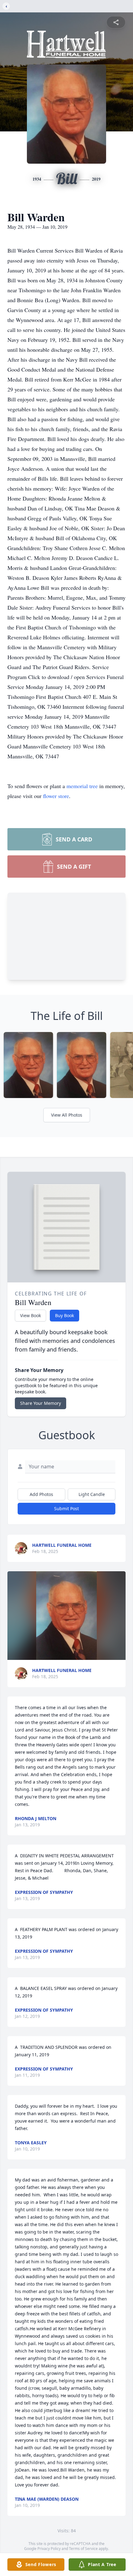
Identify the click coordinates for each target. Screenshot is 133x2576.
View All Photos (67, 1115)
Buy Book (64, 1315)
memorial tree (82, 786)
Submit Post (66, 1509)
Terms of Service (83, 2549)
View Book (30, 1315)
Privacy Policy (49, 2549)
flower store (56, 796)
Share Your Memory (41, 1403)
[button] (66, 1616)
